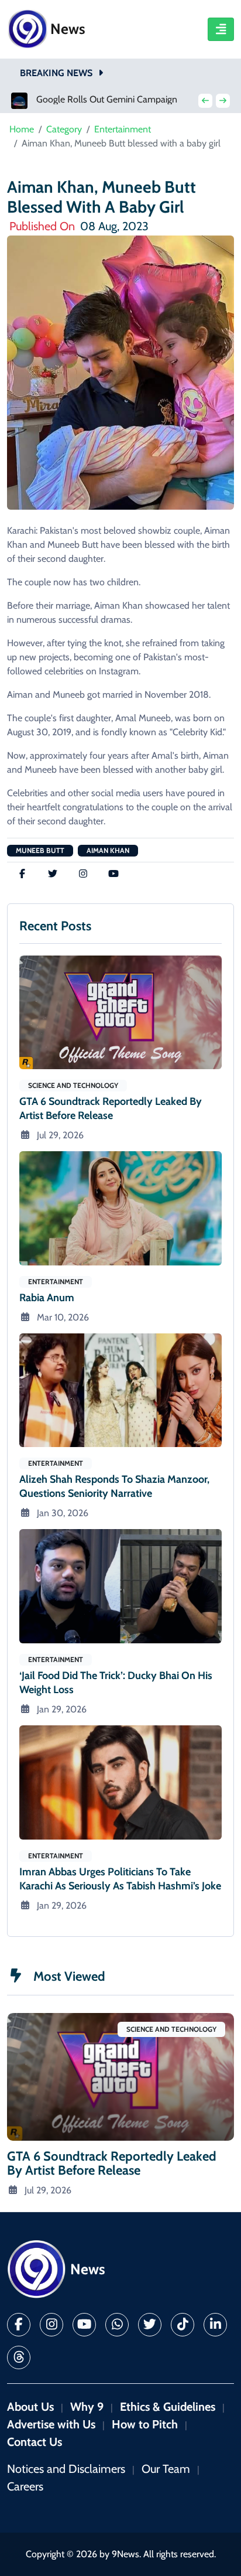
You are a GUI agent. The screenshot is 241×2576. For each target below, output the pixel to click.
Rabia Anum (47, 1298)
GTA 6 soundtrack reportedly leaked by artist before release (111, 1108)
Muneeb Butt (40, 850)
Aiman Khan (108, 850)
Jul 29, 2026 (60, 1135)
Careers (25, 2486)
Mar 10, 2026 (63, 1317)
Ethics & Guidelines (168, 2407)
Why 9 (87, 2407)
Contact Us (35, 2442)
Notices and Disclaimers (66, 2469)
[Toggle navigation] (221, 29)
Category (64, 129)
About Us (30, 2407)
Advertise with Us (51, 2424)
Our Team (166, 2469)
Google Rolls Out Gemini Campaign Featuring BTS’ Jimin (111, 100)
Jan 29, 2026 (62, 1709)
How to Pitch (145, 2424)
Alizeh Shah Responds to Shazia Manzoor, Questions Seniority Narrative (114, 1486)
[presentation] (205, 101)
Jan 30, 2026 (63, 1513)
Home (22, 129)
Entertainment (123, 129)
